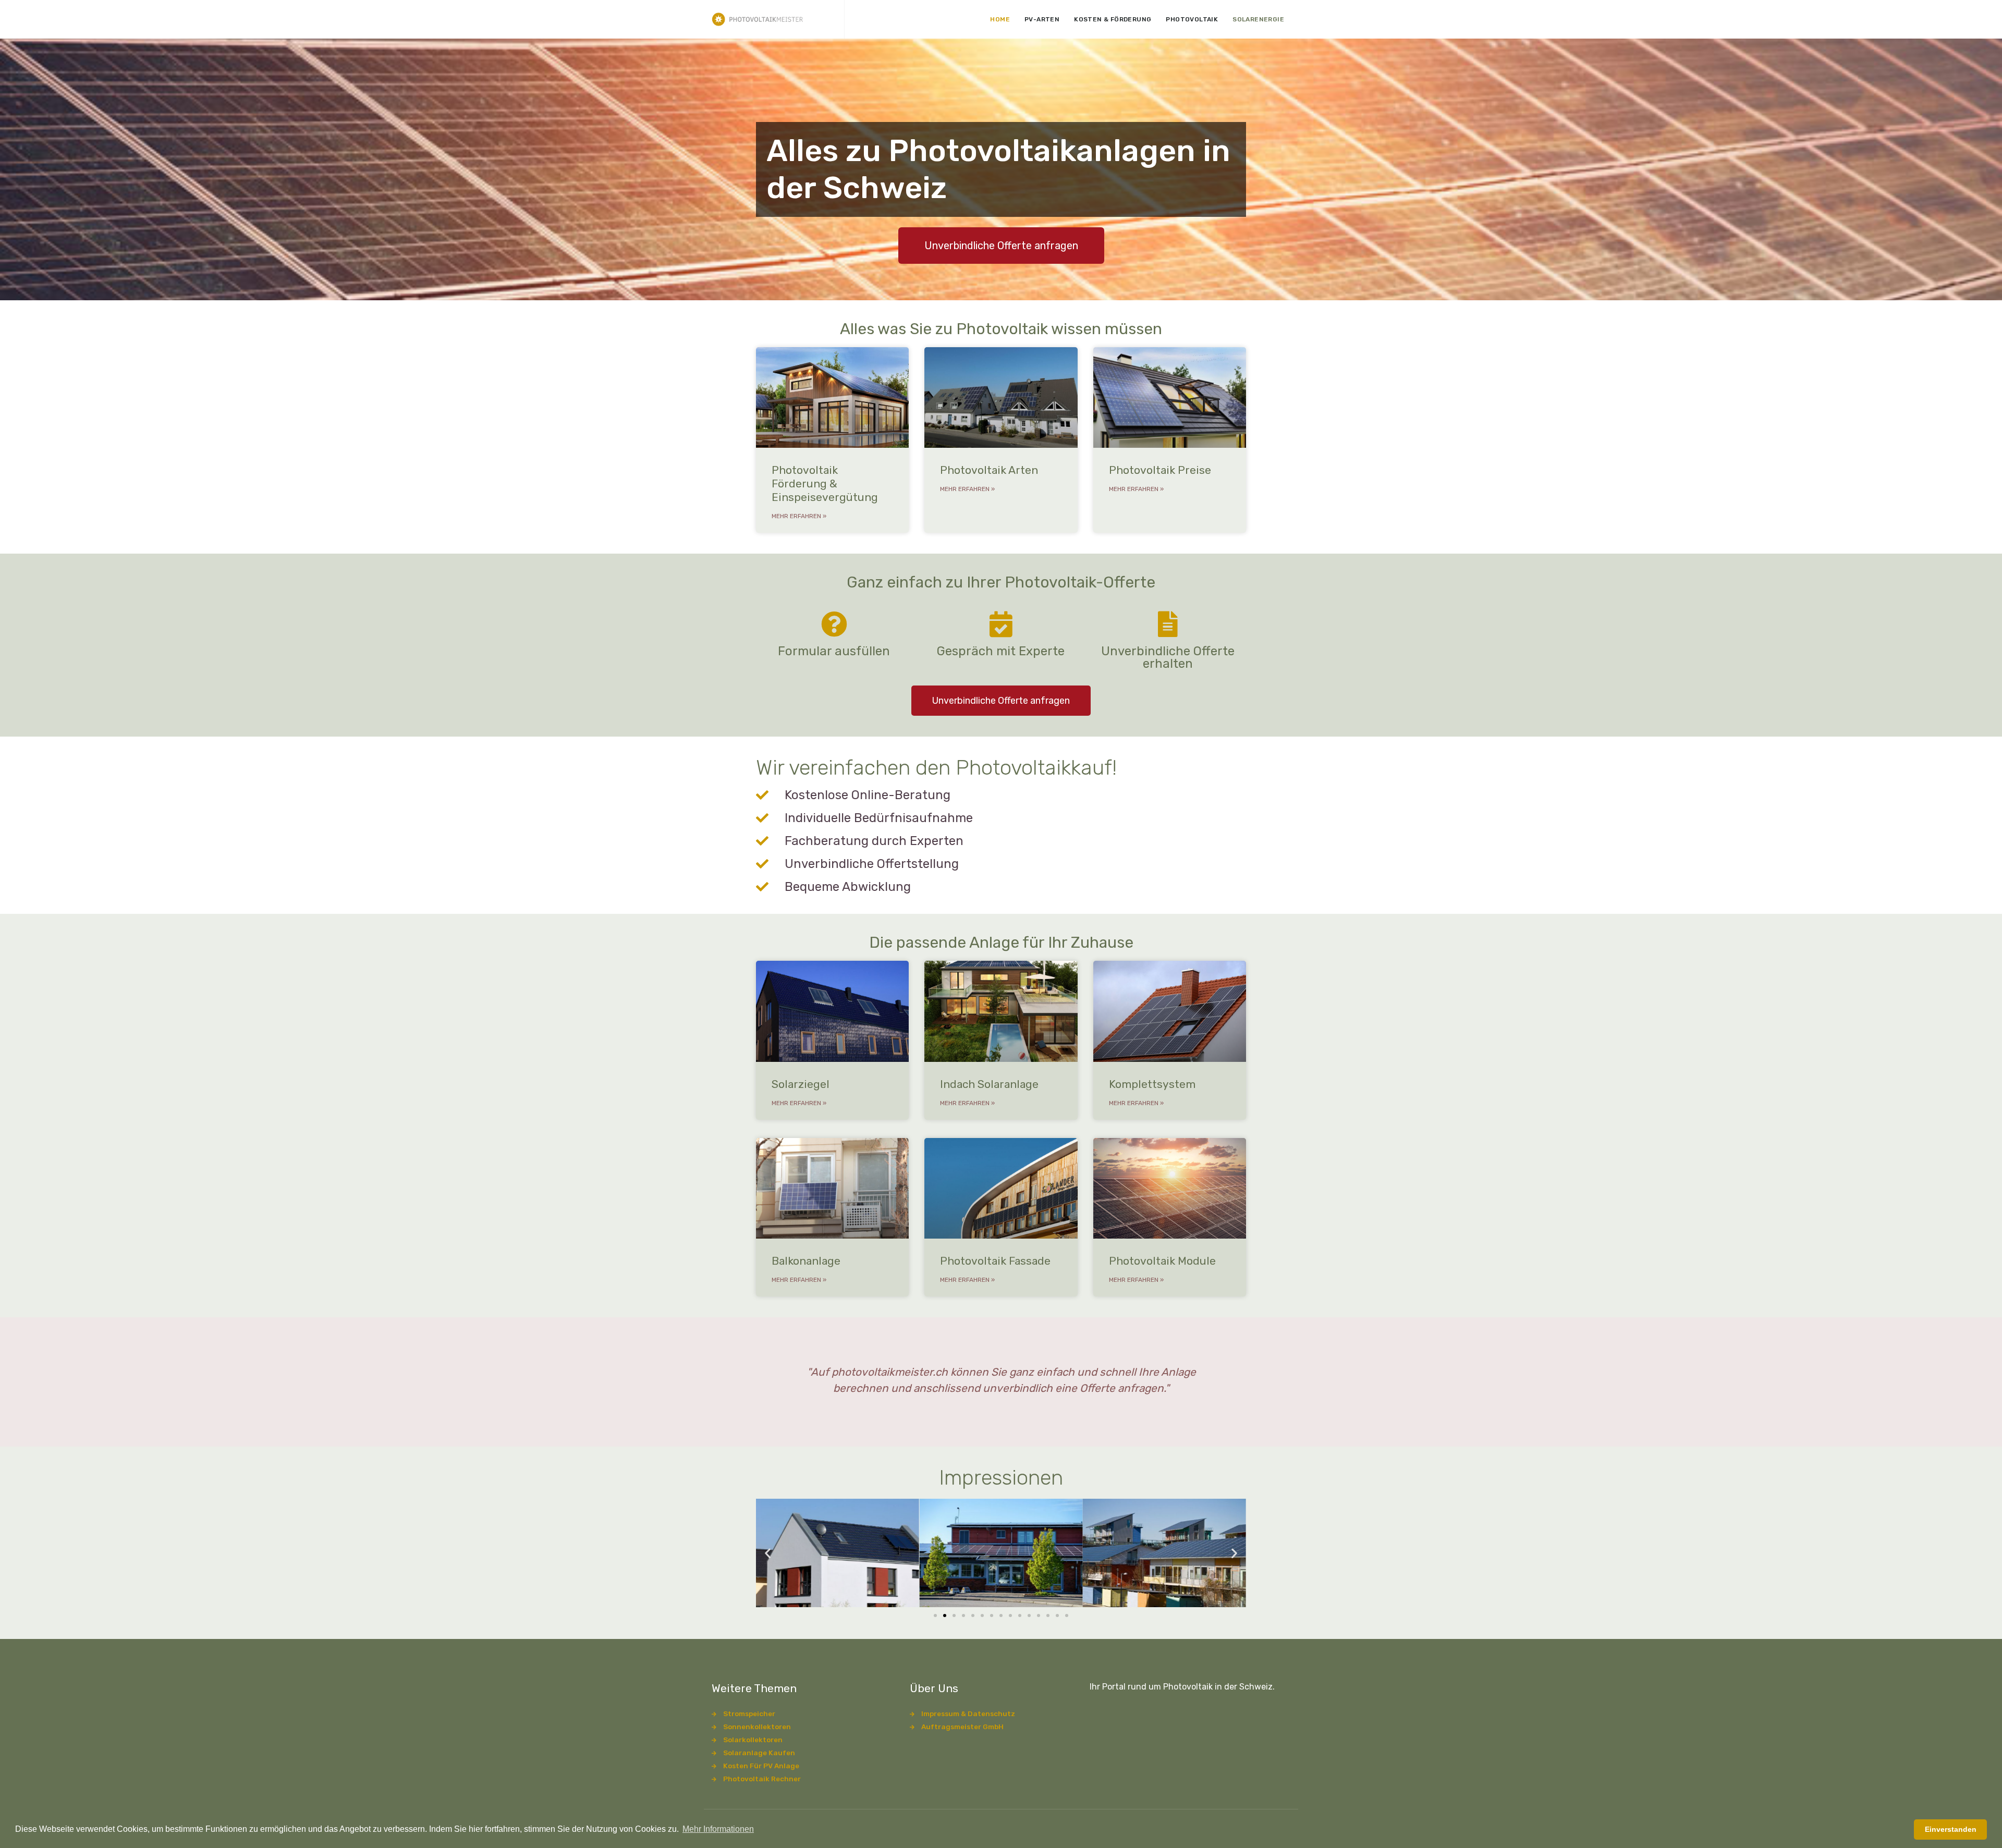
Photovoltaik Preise (1160, 470)
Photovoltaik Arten (989, 470)
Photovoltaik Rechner (762, 1779)
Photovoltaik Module (1162, 1261)
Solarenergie (1258, 19)
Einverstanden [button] (1951, 1829)
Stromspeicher (749, 1714)
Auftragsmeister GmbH (962, 1727)
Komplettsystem (1152, 1084)
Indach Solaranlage (989, 1084)
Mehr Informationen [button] (718, 1829)
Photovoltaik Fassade (995, 1261)
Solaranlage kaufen (759, 1753)
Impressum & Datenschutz (968, 1714)
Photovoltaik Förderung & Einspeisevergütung (825, 484)
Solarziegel (801, 1084)
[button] (768, 1553)
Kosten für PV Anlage (761, 1766)
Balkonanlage (806, 1261)
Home (1000, 19)
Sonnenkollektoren (757, 1727)
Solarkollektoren (753, 1740)
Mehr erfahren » (799, 516)
